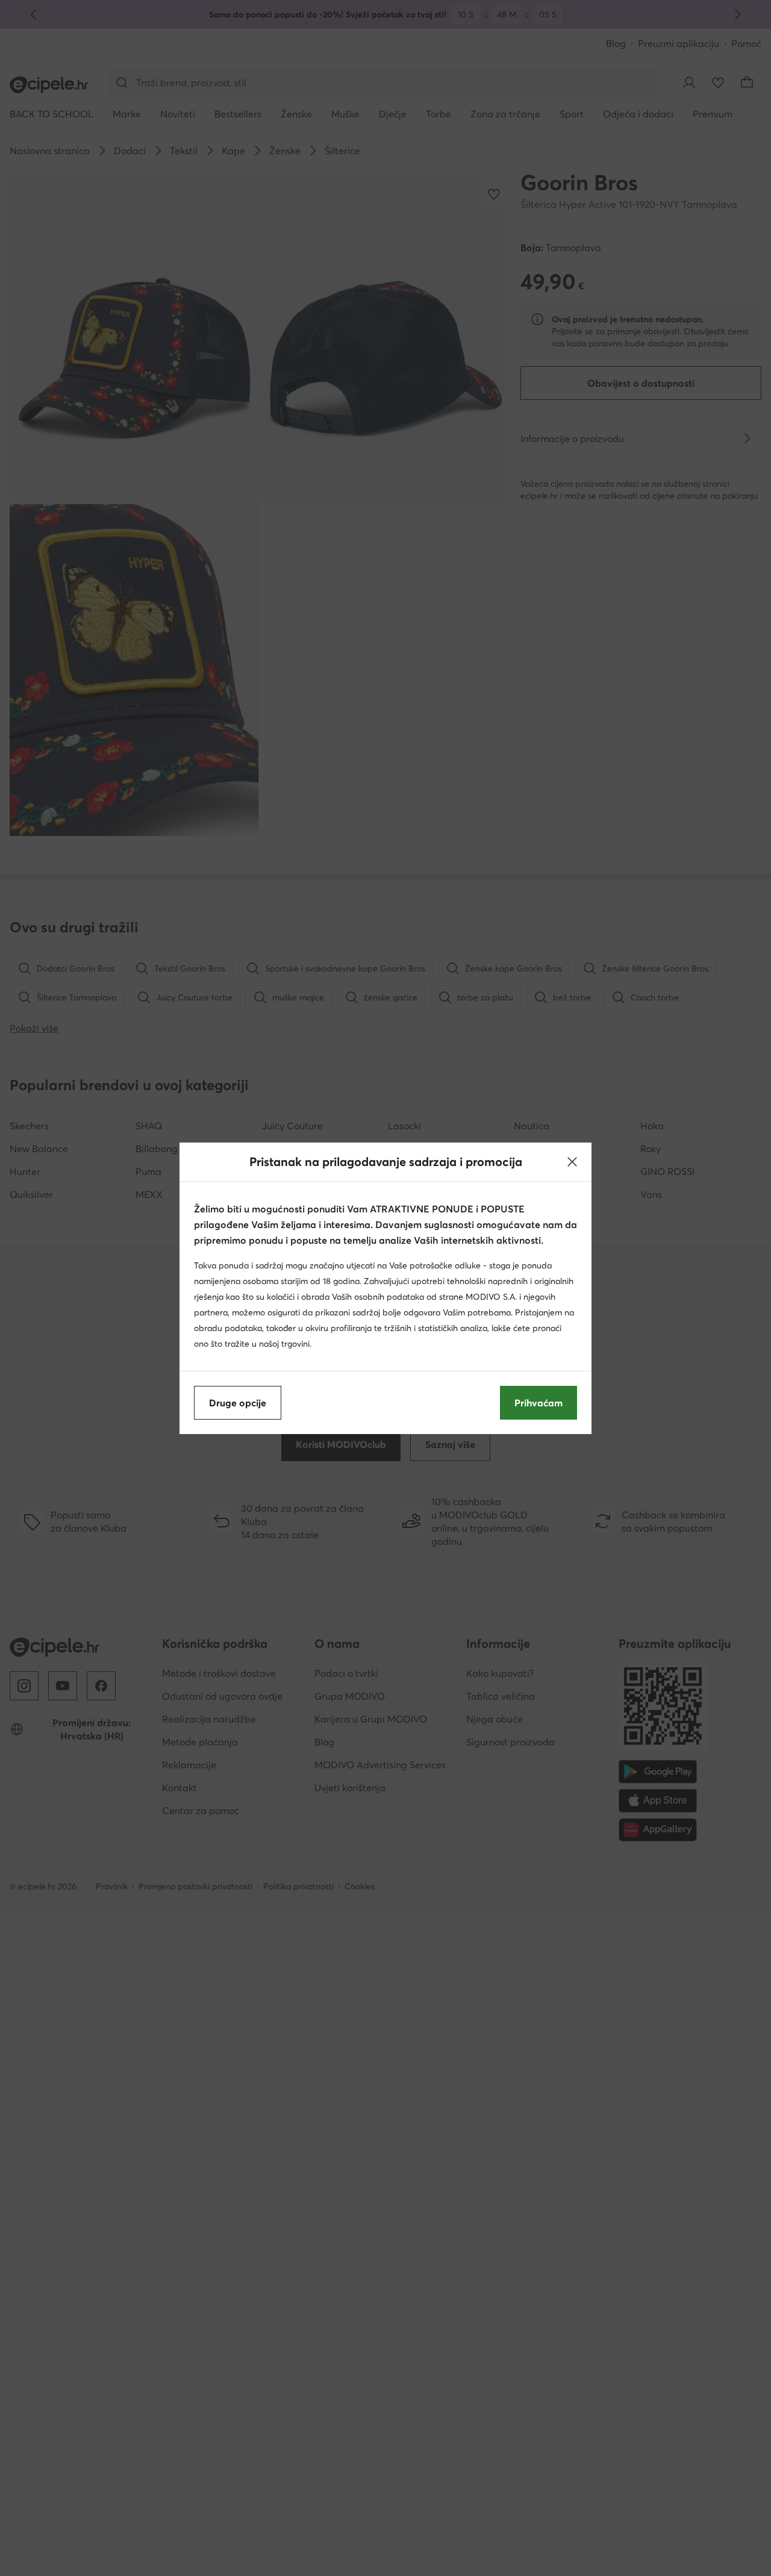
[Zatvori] (572, 1162)
